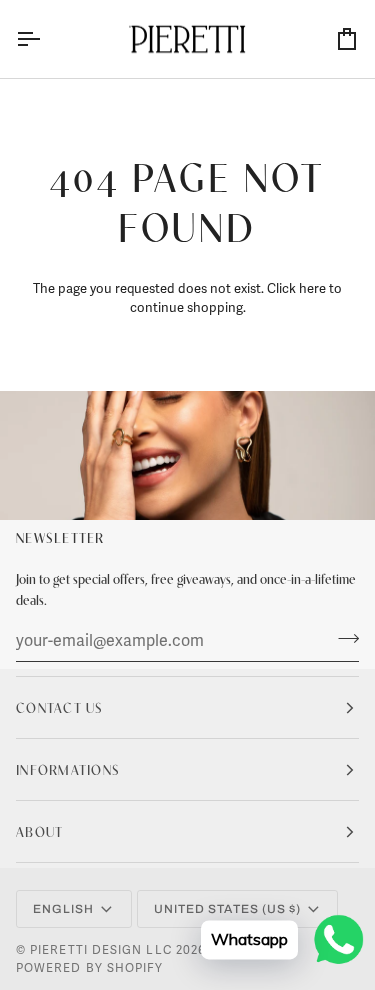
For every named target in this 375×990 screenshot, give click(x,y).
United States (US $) (228, 909)
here (312, 289)
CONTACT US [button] (60, 707)
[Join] (342, 638)
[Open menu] (46, 39)
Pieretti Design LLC (101, 950)
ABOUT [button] (39, 831)
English (64, 909)
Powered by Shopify (89, 968)
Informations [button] (68, 769)
